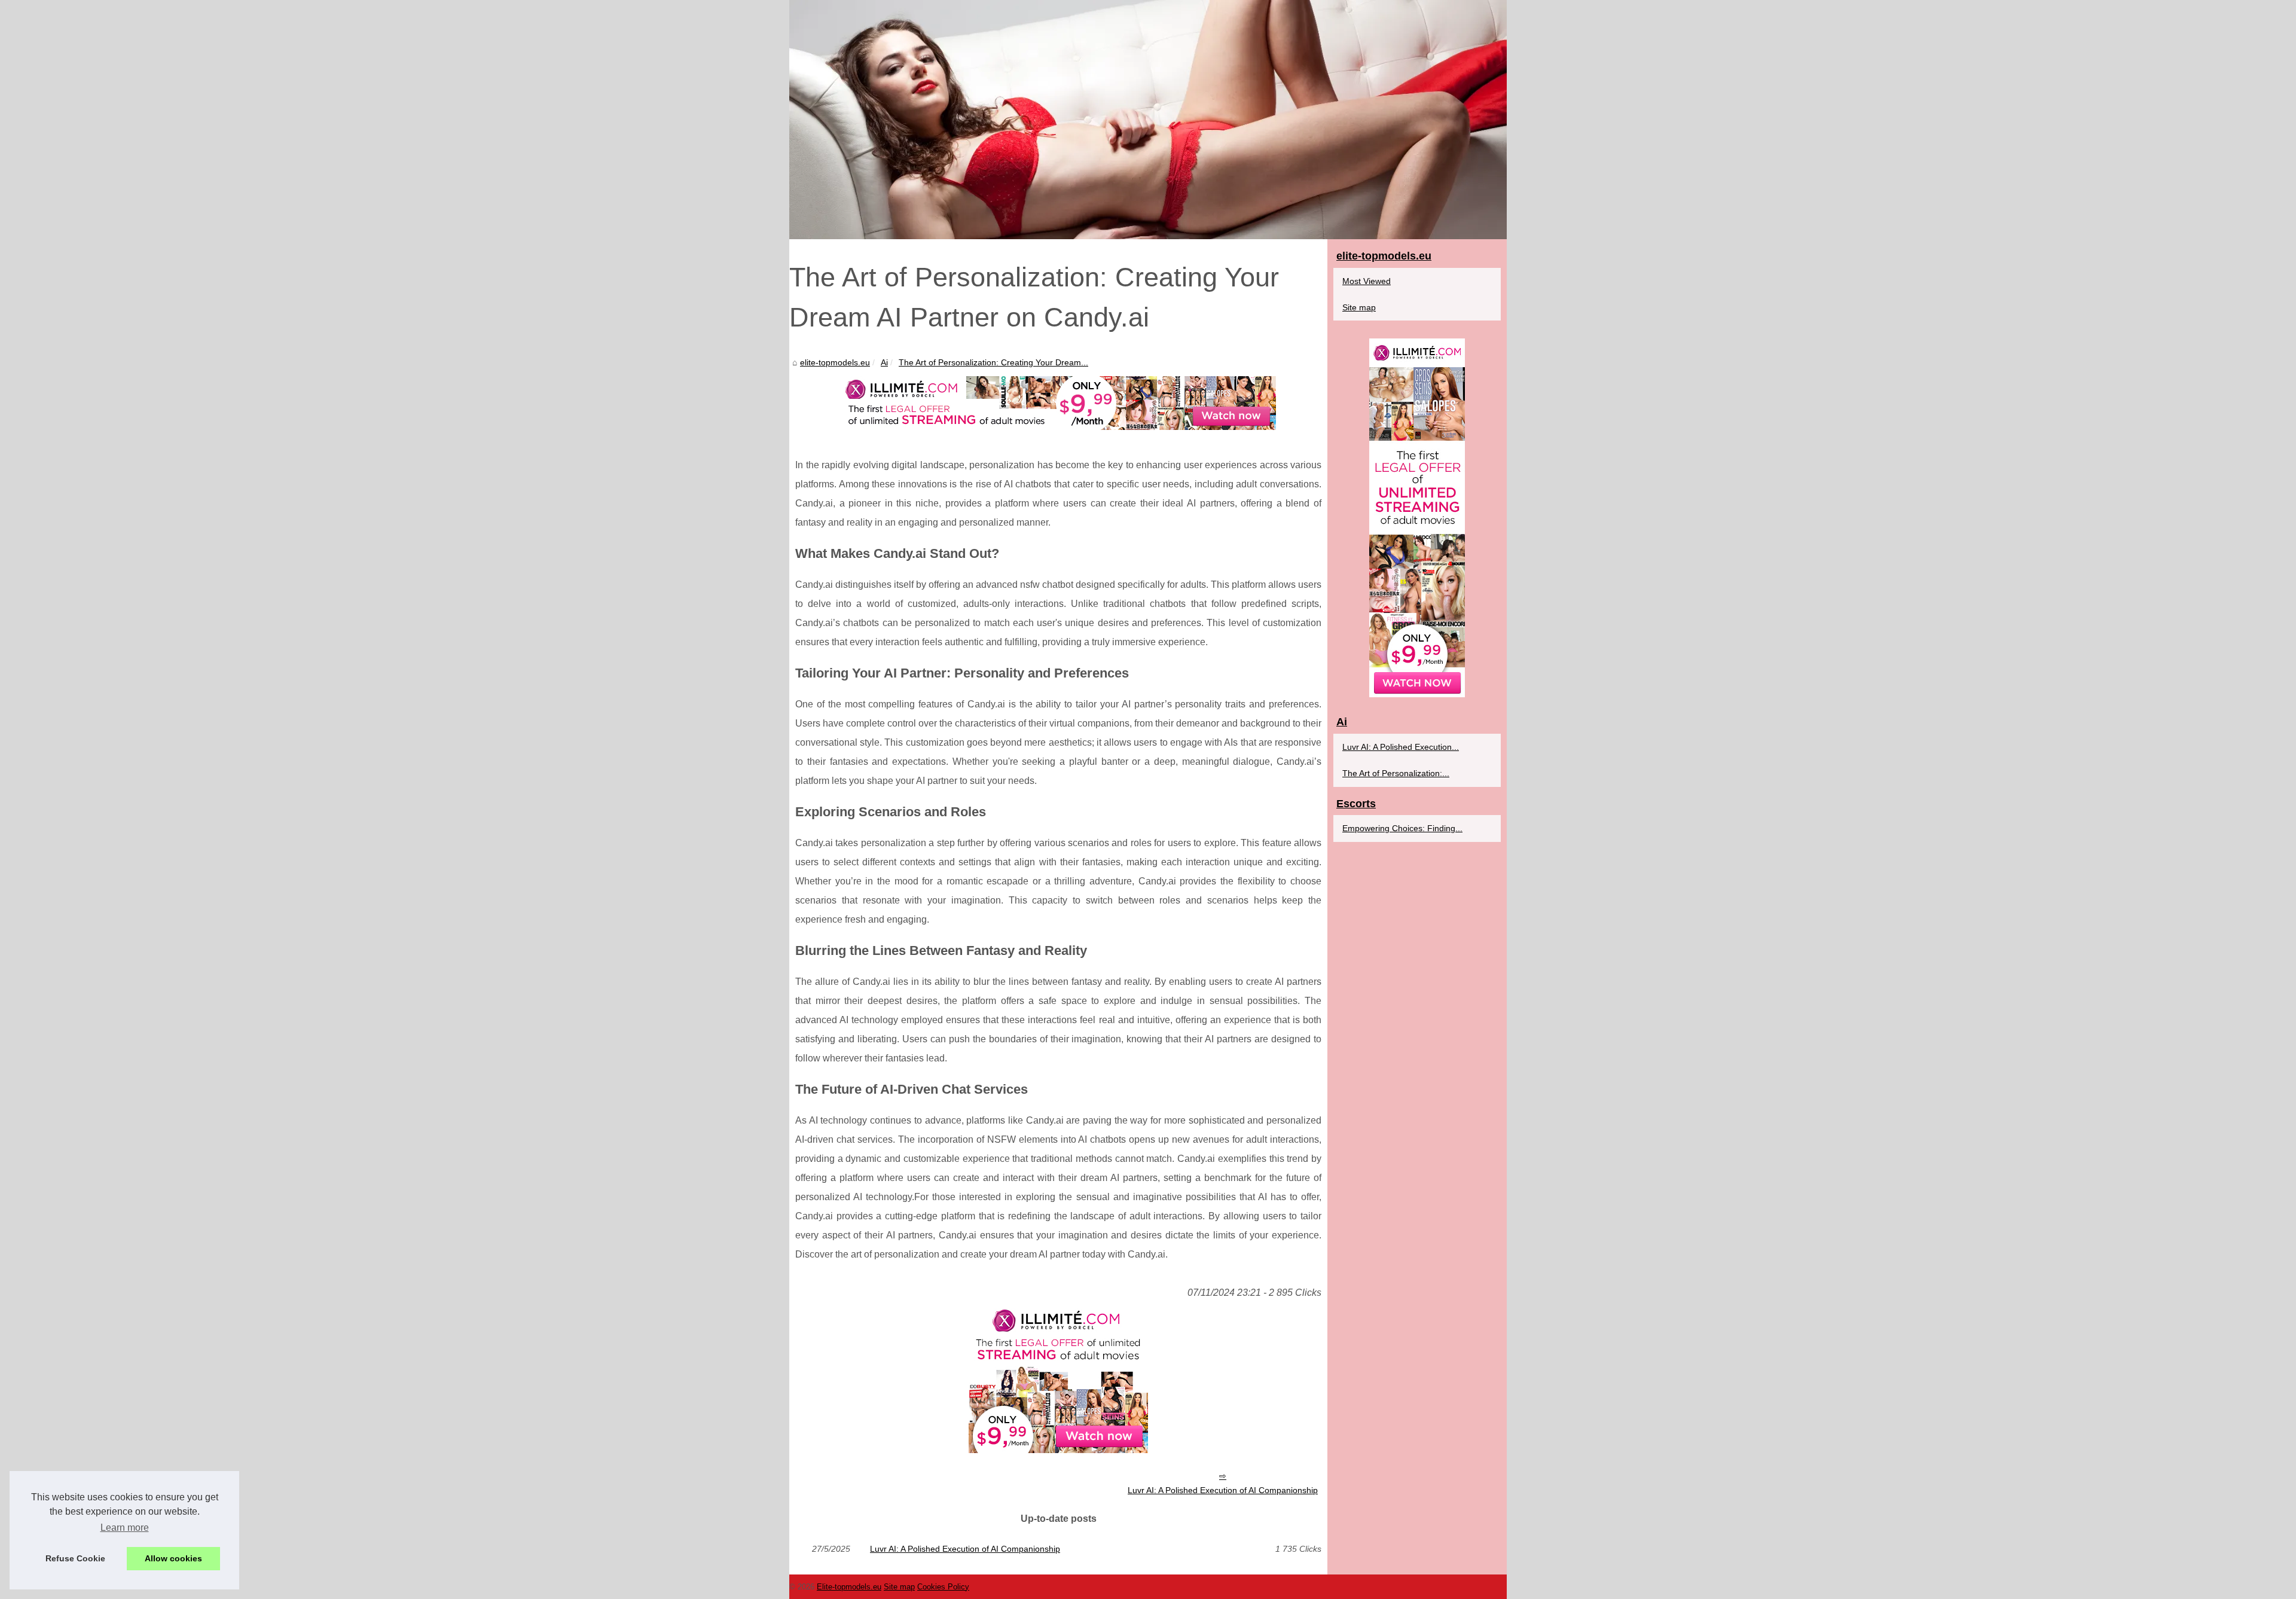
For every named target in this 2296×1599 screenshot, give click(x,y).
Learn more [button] (125, 1528)
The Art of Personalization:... (1396, 773)
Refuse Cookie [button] (75, 1558)
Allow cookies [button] (173, 1558)
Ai (884, 362)
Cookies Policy (943, 1587)
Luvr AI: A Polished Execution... (1401, 747)
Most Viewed (1367, 281)
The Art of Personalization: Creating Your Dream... (993, 362)
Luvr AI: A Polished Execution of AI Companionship (1223, 1490)
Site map (1359, 307)
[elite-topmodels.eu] (1148, 120)
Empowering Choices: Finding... (1402, 828)
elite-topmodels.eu (835, 362)
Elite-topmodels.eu (849, 1587)
